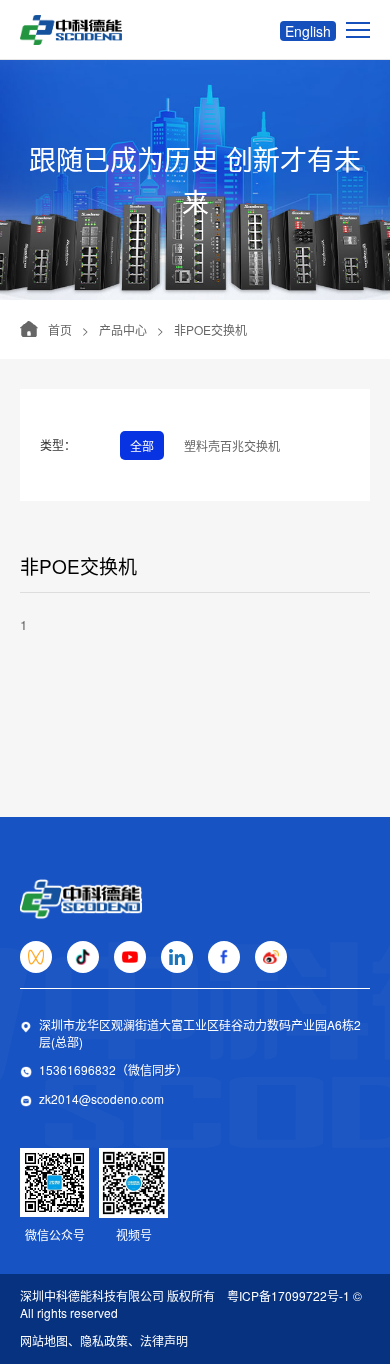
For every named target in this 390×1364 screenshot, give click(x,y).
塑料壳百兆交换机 (232, 445)
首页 (60, 329)
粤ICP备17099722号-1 (288, 1295)
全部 (142, 445)
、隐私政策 (98, 1340)
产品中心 (123, 329)
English (308, 31)
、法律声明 (158, 1340)
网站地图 (44, 1340)
